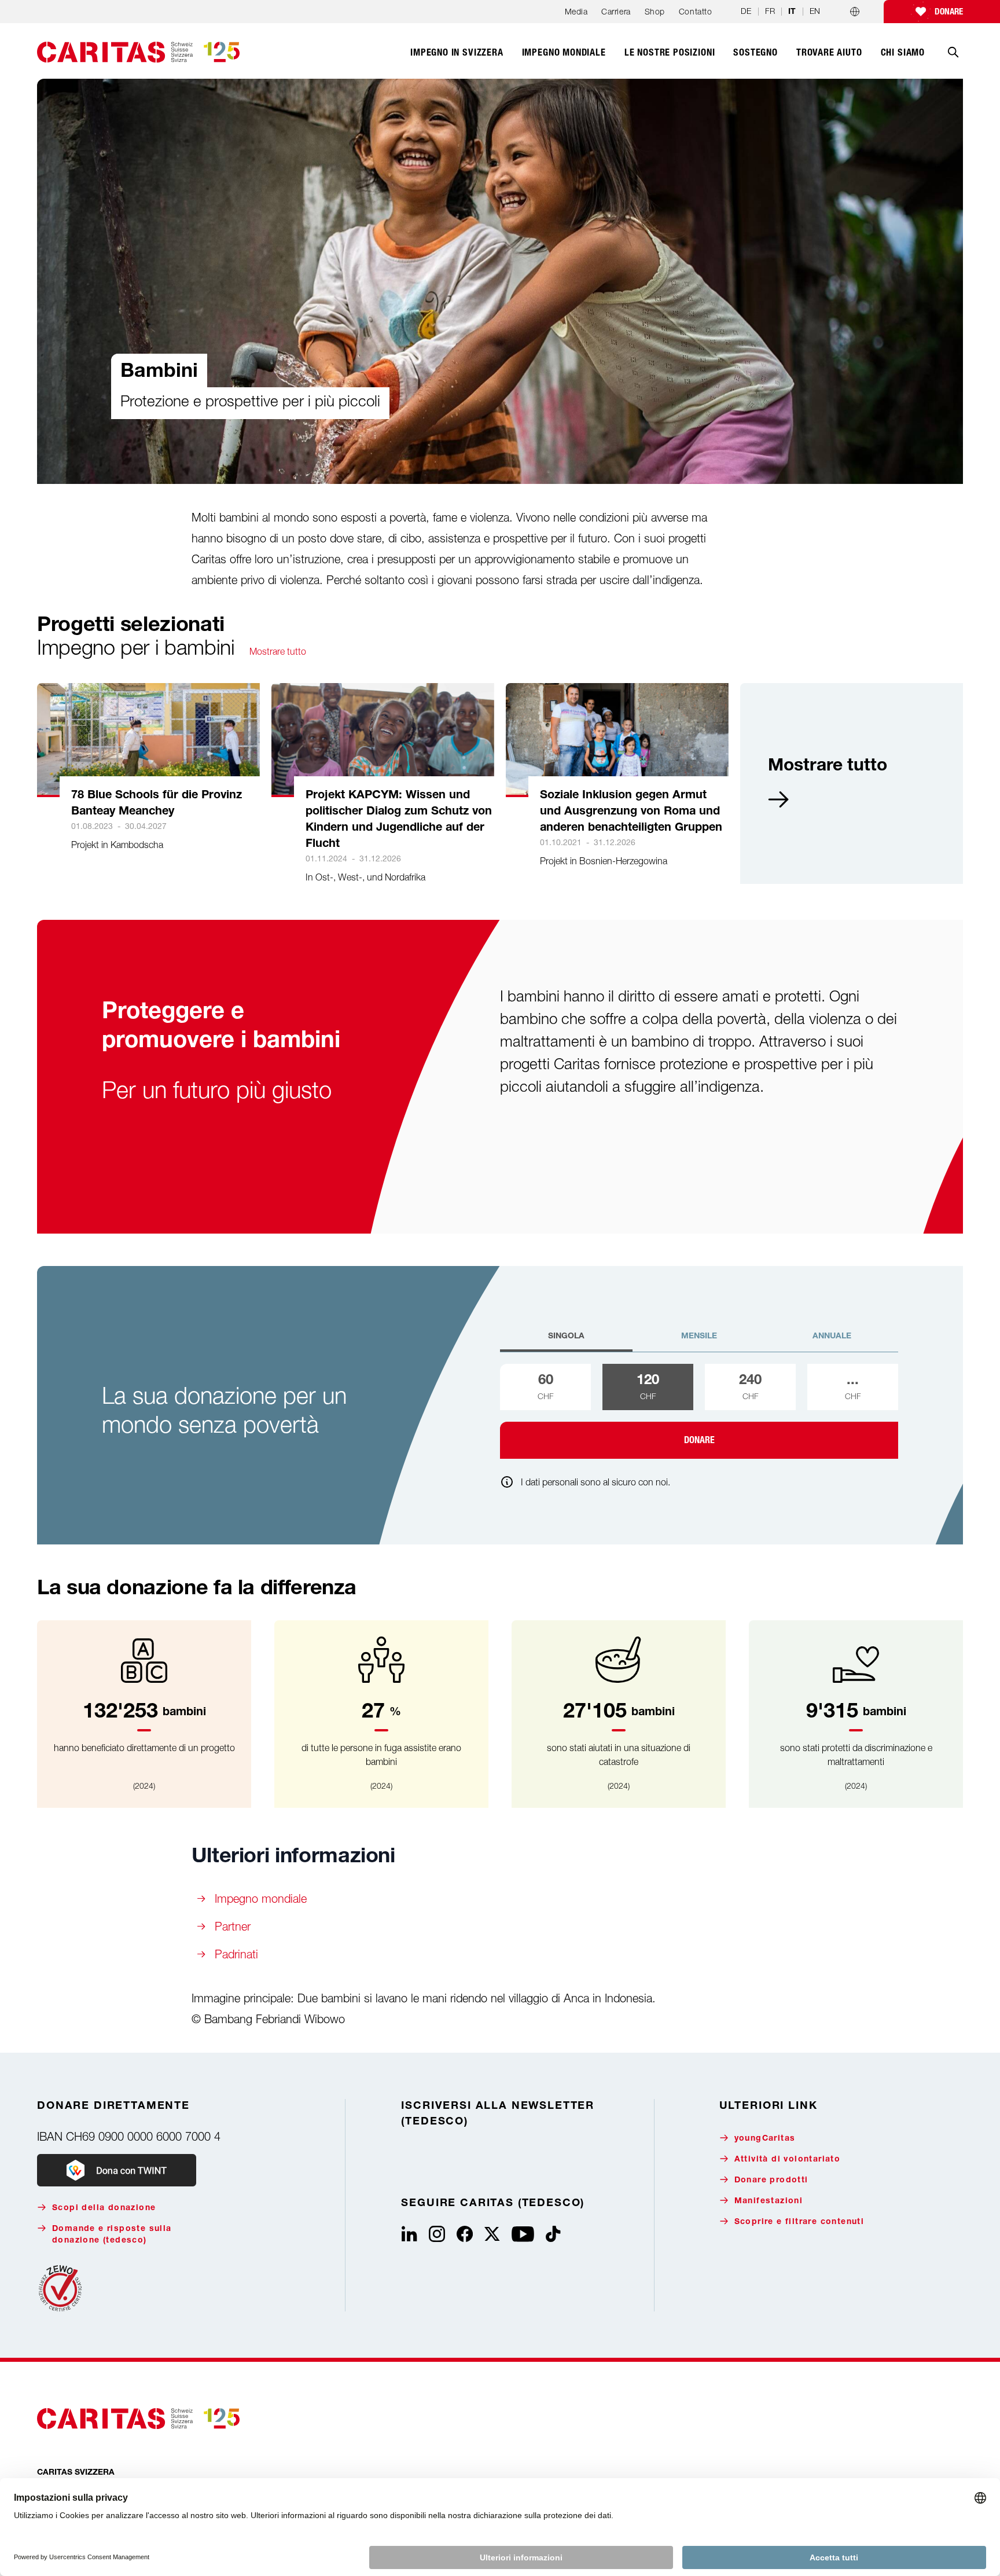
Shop (655, 11)
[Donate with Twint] (117, 2170)
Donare (949, 12)
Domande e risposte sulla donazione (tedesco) (112, 2235)
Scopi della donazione (104, 2208)
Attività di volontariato (788, 2160)
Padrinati (236, 1954)
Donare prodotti (771, 2181)
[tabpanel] (699, 1411)
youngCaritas (765, 2139)
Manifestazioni (769, 2201)
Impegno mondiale (262, 1898)
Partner (233, 1926)
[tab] (566, 1341)
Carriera (616, 11)
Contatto (695, 11)
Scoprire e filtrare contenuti (799, 2222)
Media (576, 11)
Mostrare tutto (278, 651)
